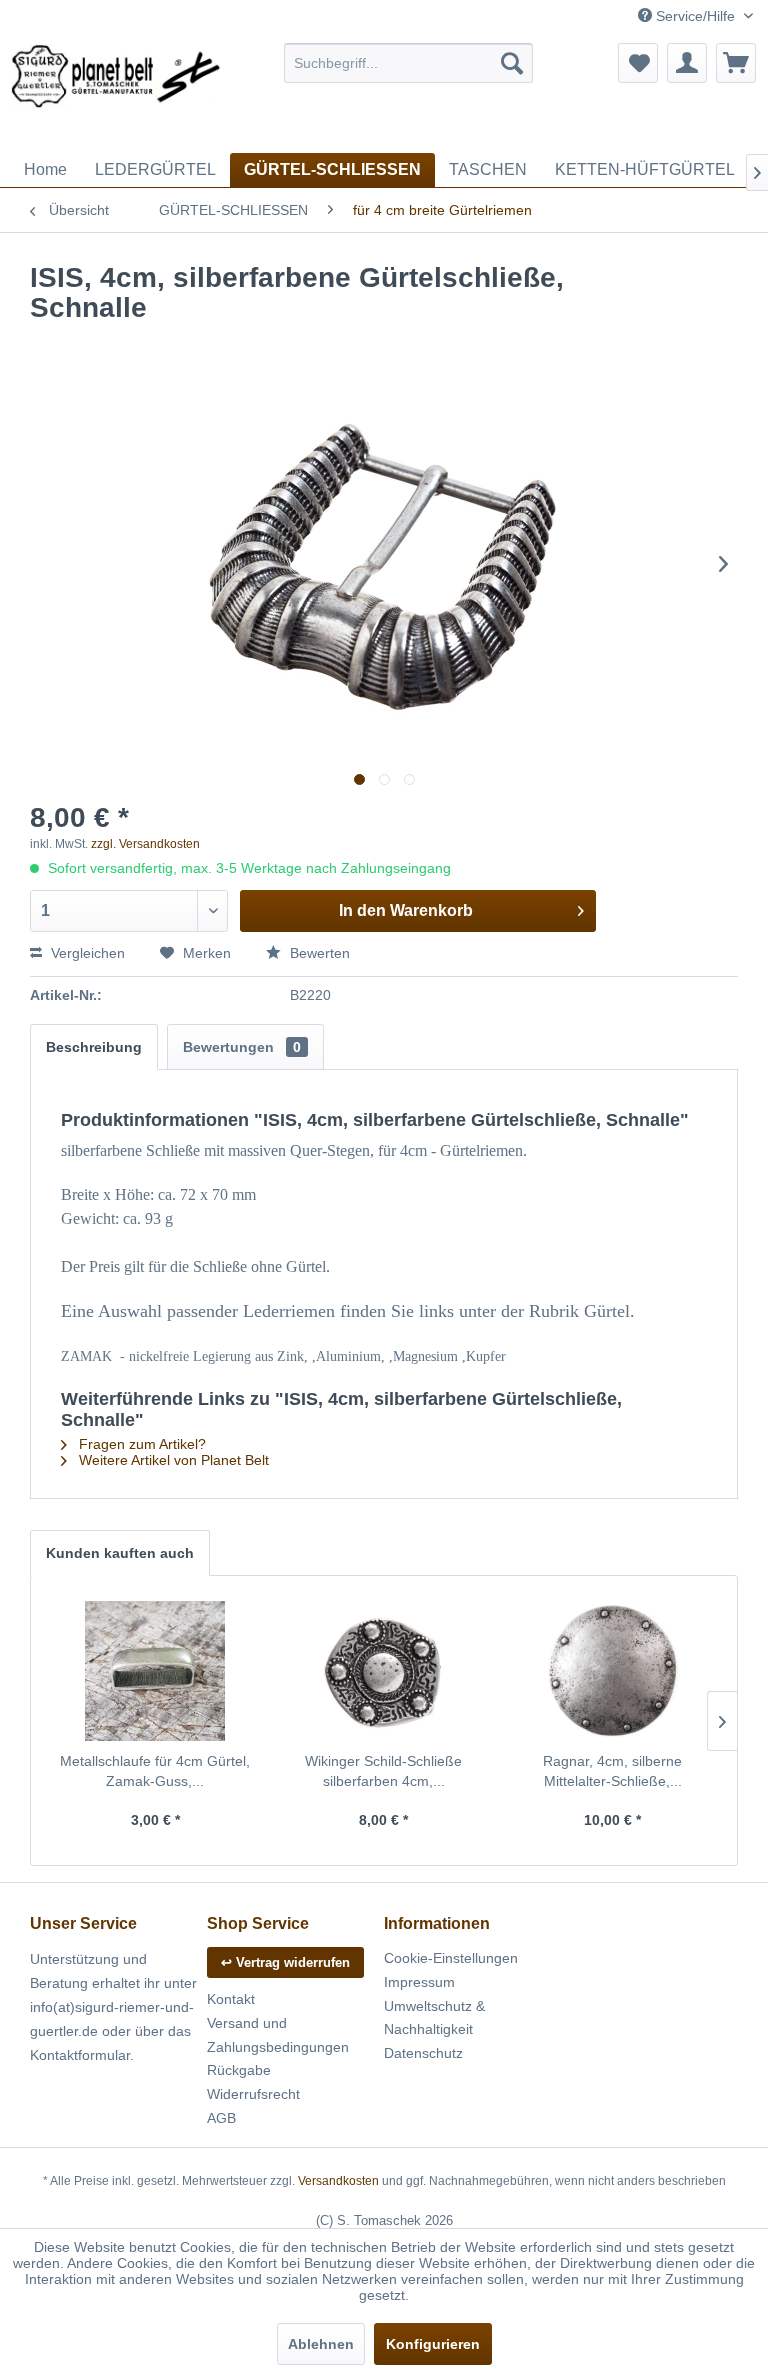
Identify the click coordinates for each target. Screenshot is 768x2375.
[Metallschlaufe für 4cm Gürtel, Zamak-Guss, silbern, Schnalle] (155, 1671)
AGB (221, 2118)
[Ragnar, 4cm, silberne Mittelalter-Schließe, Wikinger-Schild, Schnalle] (612, 1671)
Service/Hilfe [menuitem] (695, 16)
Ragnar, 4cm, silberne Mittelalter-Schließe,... (612, 1771)
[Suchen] (512, 63)
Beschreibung (94, 1047)
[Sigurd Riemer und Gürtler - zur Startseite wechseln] (116, 93)
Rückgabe (239, 2070)
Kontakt (231, 1999)
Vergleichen (86, 953)
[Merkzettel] (638, 63)
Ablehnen (321, 2344)
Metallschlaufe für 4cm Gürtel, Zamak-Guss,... (155, 1771)
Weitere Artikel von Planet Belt (172, 1460)
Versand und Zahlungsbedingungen (278, 2035)
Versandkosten (338, 2181)
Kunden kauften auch (120, 1553)
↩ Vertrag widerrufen (285, 1962)
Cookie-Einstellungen (451, 1958)
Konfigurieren (433, 2344)
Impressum (419, 1982)
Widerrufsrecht (253, 2094)
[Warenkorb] (736, 63)
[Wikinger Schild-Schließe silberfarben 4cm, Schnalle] (384, 1671)
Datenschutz (423, 2053)
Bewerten (318, 953)
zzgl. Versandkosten (145, 844)
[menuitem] (409, 63)
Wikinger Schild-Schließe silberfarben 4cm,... (383, 1771)
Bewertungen (242, 1047)
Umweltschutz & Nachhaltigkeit (434, 2018)
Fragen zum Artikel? (140, 1444)
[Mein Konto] (687, 63)
